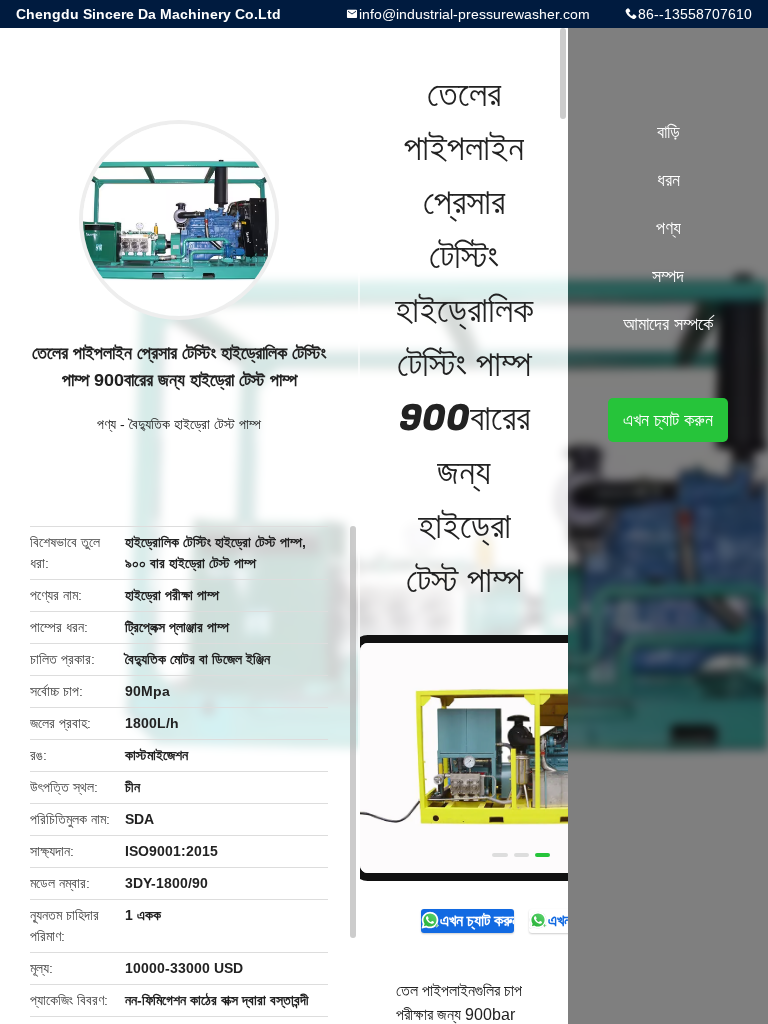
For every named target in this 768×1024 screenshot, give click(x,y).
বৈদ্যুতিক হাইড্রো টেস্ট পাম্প (195, 424)
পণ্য (106, 424)
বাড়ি (668, 132)
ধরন (668, 180)
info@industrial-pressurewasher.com (474, 14)
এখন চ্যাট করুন (476, 920)
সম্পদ (668, 276)
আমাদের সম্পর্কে (668, 324)
